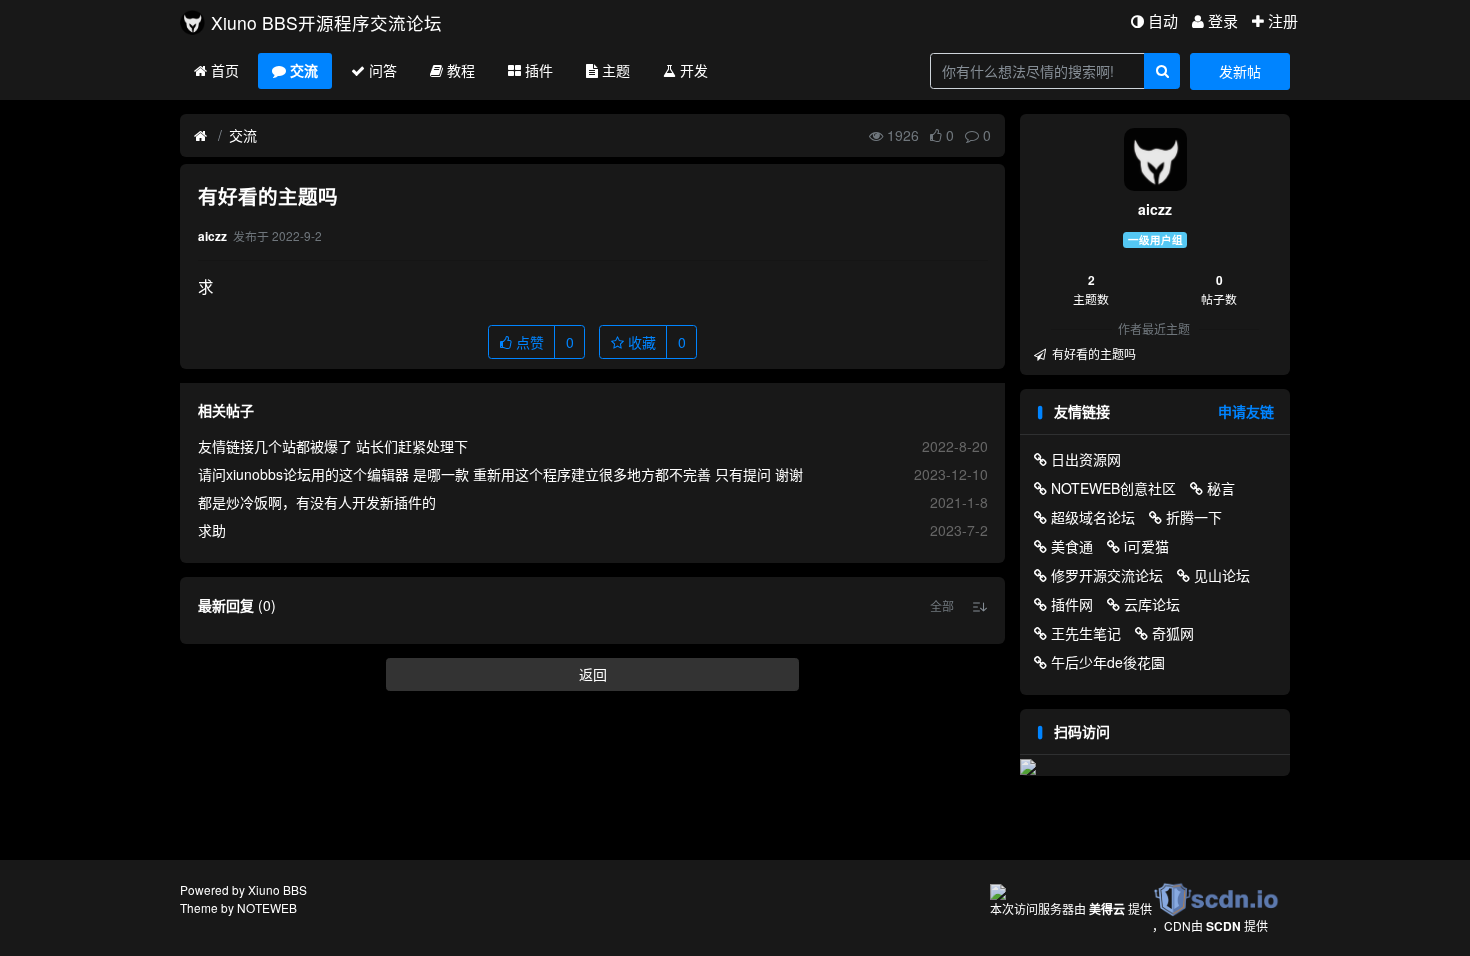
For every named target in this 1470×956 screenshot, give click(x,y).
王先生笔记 (1086, 633)
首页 (225, 70)
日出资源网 (1086, 459)
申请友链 (1246, 411)
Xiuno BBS (277, 889)
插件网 (1072, 604)
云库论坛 (1152, 604)
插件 (539, 70)
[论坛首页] (200, 136)
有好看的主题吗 (1092, 353)
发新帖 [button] (1240, 71)
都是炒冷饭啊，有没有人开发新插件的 (317, 502)
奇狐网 (1173, 633)
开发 (694, 70)
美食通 (1072, 546)
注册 (1283, 20)
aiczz (1155, 209)
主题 (616, 70)
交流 (304, 70)
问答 (383, 70)
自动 (1163, 20)
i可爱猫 (1146, 546)
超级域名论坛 (1093, 517)
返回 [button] (593, 674)
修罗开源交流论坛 (1107, 575)
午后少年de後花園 (1108, 662)
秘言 (1221, 488)
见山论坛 (1222, 575)
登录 (1223, 20)
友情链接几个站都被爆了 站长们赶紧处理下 (333, 446)
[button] (942, 606)
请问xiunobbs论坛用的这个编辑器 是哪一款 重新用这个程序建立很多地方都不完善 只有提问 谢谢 (500, 474)
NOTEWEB (267, 907)
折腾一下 (1194, 517)
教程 (461, 70)
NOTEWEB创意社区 (1113, 488)
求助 (212, 530)
